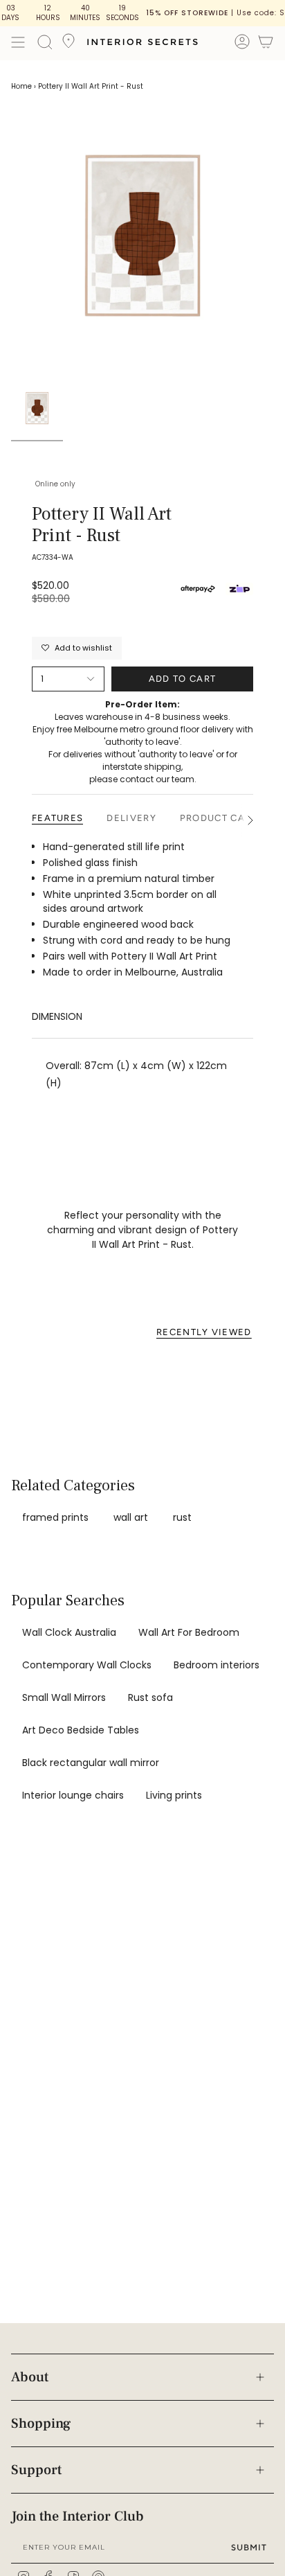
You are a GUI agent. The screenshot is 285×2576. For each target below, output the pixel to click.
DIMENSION (57, 1016)
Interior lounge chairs (73, 1795)
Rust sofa (150, 1697)
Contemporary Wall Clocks (87, 1665)
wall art (131, 1517)
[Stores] (68, 45)
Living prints (174, 1795)
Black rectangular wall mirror (91, 1763)
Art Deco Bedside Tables (81, 1730)
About (30, 2377)
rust (182, 1517)
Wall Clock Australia (69, 1632)
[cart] (266, 44)
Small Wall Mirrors (64, 1697)
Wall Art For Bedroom (189, 1632)
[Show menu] (18, 42)
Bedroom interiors (217, 1665)
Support (36, 2470)
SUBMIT (249, 2547)
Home (21, 86)
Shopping (41, 2424)
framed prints (55, 1517)
